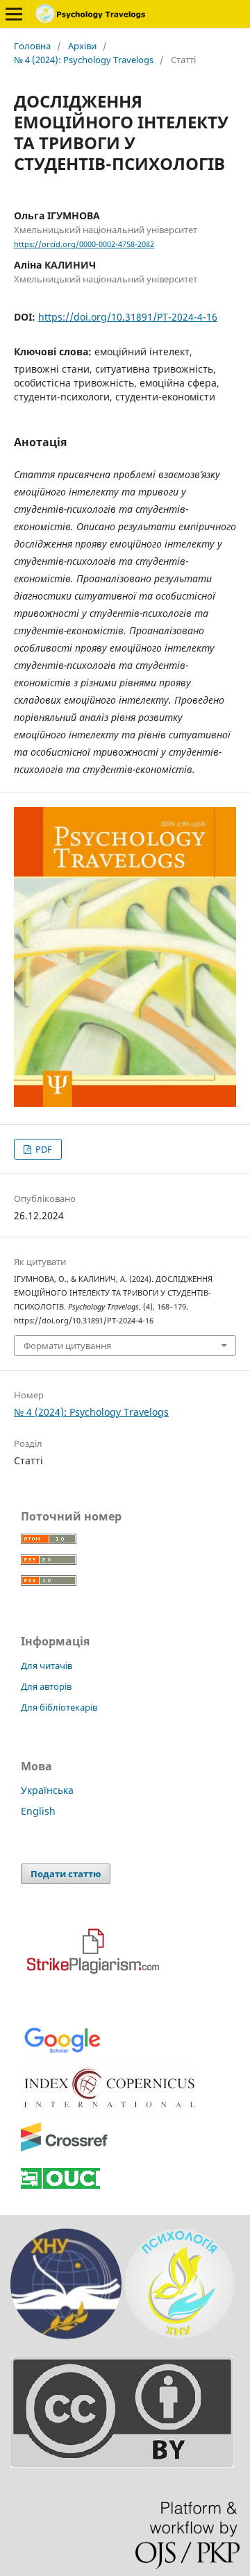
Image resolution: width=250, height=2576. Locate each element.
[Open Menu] (14, 14)
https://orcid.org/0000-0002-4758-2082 (84, 244)
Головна (32, 46)
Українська (47, 1790)
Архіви (82, 46)
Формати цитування (67, 1346)
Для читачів (47, 1666)
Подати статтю (66, 1874)
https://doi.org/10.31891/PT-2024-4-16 (128, 317)
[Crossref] (64, 2149)
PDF (43, 1149)
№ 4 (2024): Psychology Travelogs (84, 60)
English (38, 1811)
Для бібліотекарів (59, 1707)
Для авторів (46, 1686)
